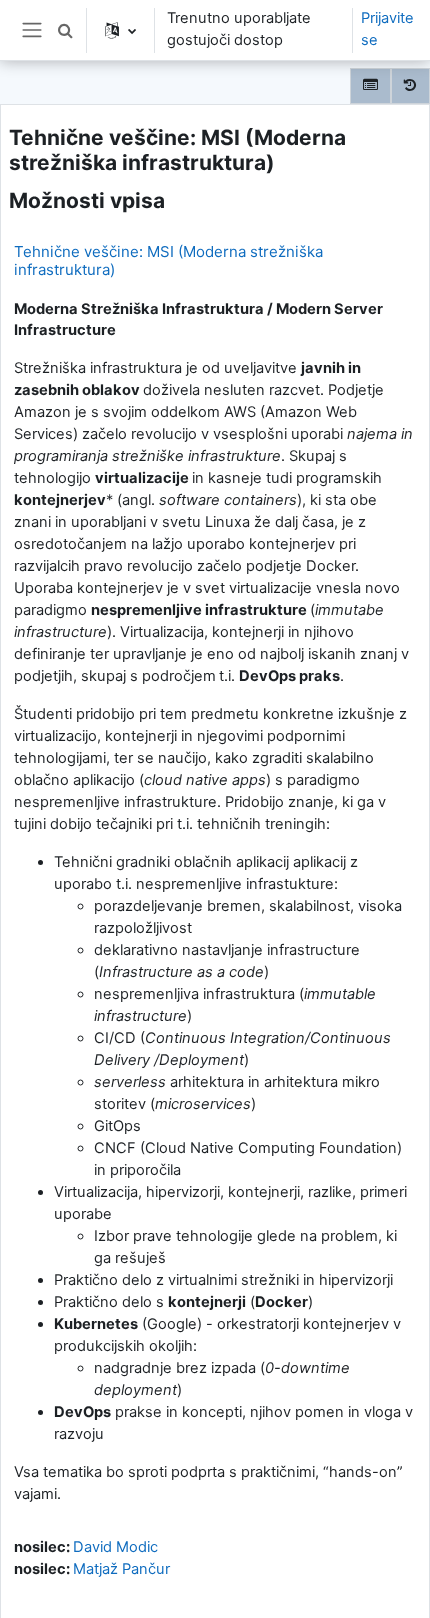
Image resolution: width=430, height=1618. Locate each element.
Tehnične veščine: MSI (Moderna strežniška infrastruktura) (168, 260)
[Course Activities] (370, 86)
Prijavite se (387, 29)
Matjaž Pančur (121, 1569)
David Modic (115, 1547)
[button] (65, 30)
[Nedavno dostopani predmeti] (410, 86)
